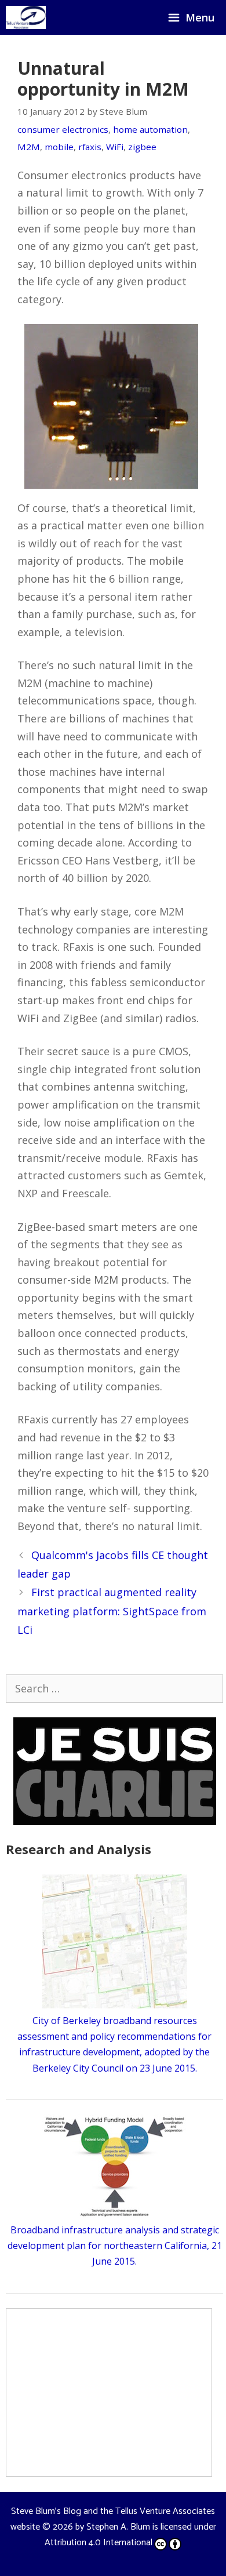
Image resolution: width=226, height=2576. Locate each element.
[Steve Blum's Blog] (26, 17)
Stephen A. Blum (118, 2527)
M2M (29, 147)
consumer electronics (63, 129)
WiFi (115, 147)
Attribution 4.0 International (99, 2543)
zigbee (142, 147)
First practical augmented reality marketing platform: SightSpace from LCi (112, 1611)
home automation (150, 129)
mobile (59, 147)
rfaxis (90, 147)
